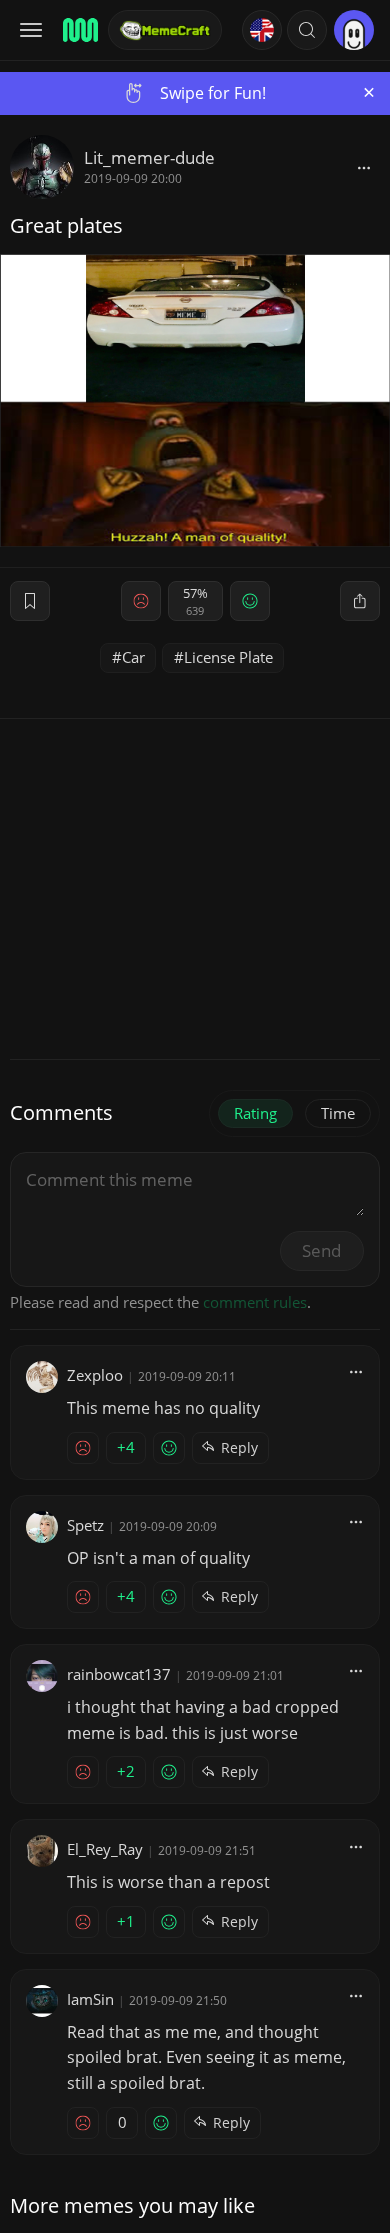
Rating (255, 1113)
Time (338, 1113)
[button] (307, 30)
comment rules (255, 1302)
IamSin (90, 1999)
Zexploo (95, 1375)
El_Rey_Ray (105, 1849)
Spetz (85, 1525)
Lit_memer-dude (149, 157)
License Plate (228, 657)
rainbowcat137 (119, 1674)
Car (133, 657)
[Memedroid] (79, 30)
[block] (364, 167)
